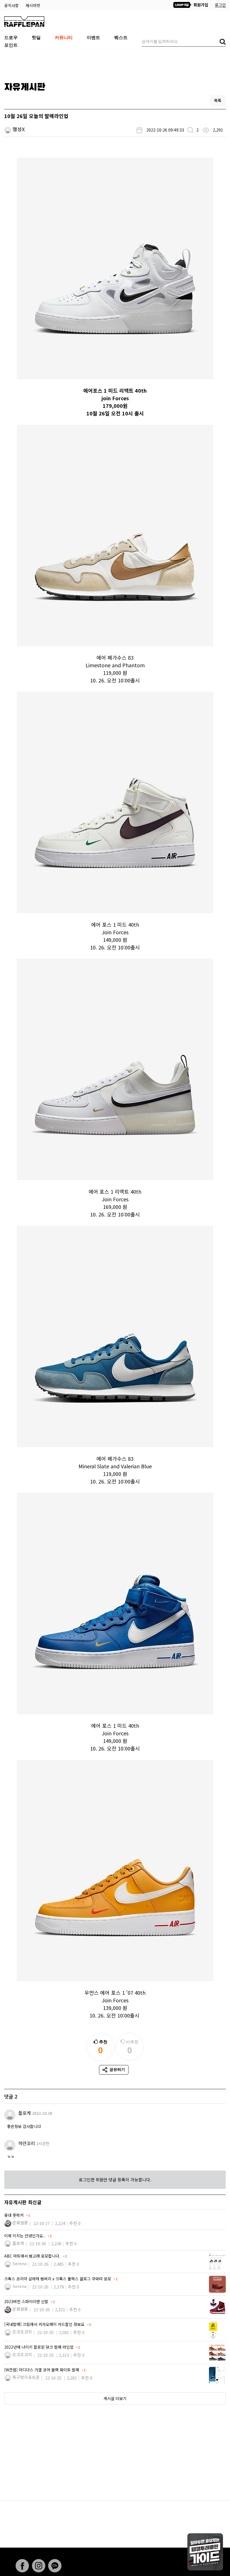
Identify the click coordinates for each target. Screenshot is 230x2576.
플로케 (25, 2113)
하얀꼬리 (27, 2143)
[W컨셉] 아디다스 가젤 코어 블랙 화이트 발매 (42, 2370)
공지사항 (12, 5)
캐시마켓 (33, 5)
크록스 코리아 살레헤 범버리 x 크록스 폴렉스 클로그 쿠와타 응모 (58, 2279)
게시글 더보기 (115, 2398)
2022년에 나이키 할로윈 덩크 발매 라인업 (39, 2347)
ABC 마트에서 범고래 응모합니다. (33, 2256)
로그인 (220, 5)
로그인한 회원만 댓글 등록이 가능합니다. (115, 2180)
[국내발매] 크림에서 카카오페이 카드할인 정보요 (45, 2324)
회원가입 (200, 5)
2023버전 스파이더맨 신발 (27, 2301)
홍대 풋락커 (14, 2215)
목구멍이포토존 (26, 2377)
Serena (19, 2263)
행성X (19, 129)
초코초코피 (22, 2332)
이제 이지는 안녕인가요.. (25, 2236)
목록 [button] (218, 100)
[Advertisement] (115, 64)
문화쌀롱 (20, 2223)
